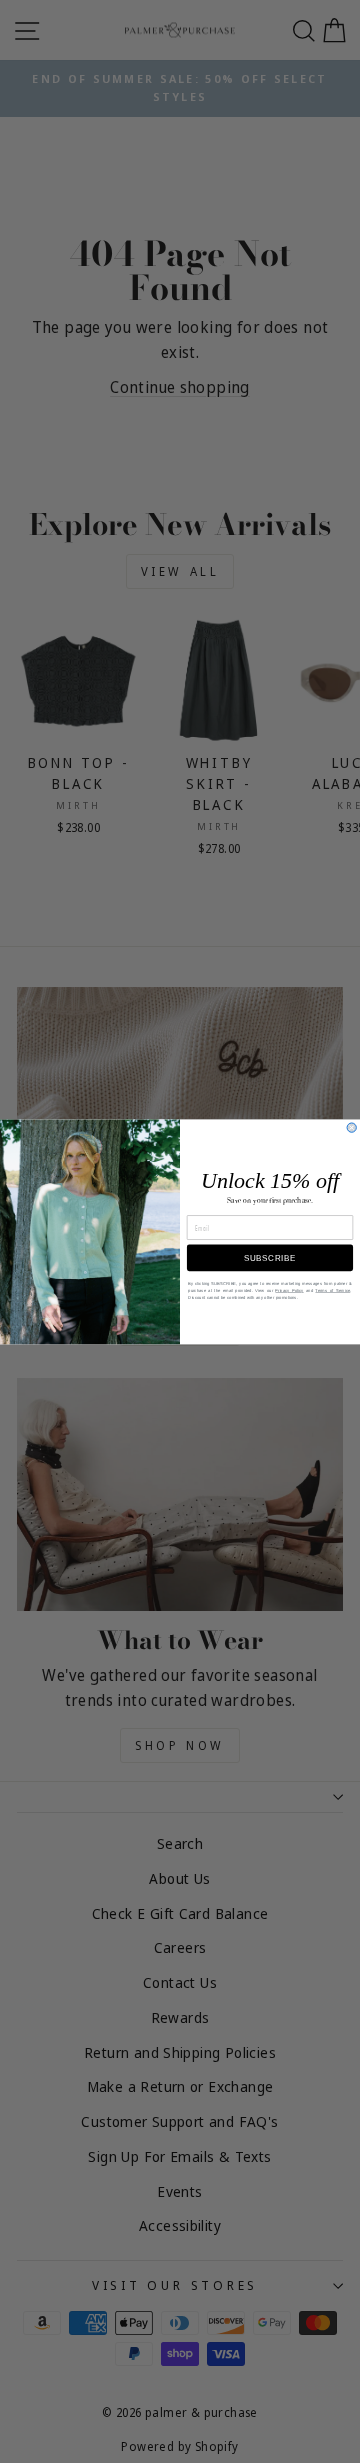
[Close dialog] (351, 1127)
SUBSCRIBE (270, 1257)
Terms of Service (332, 1290)
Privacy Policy (289, 1290)
